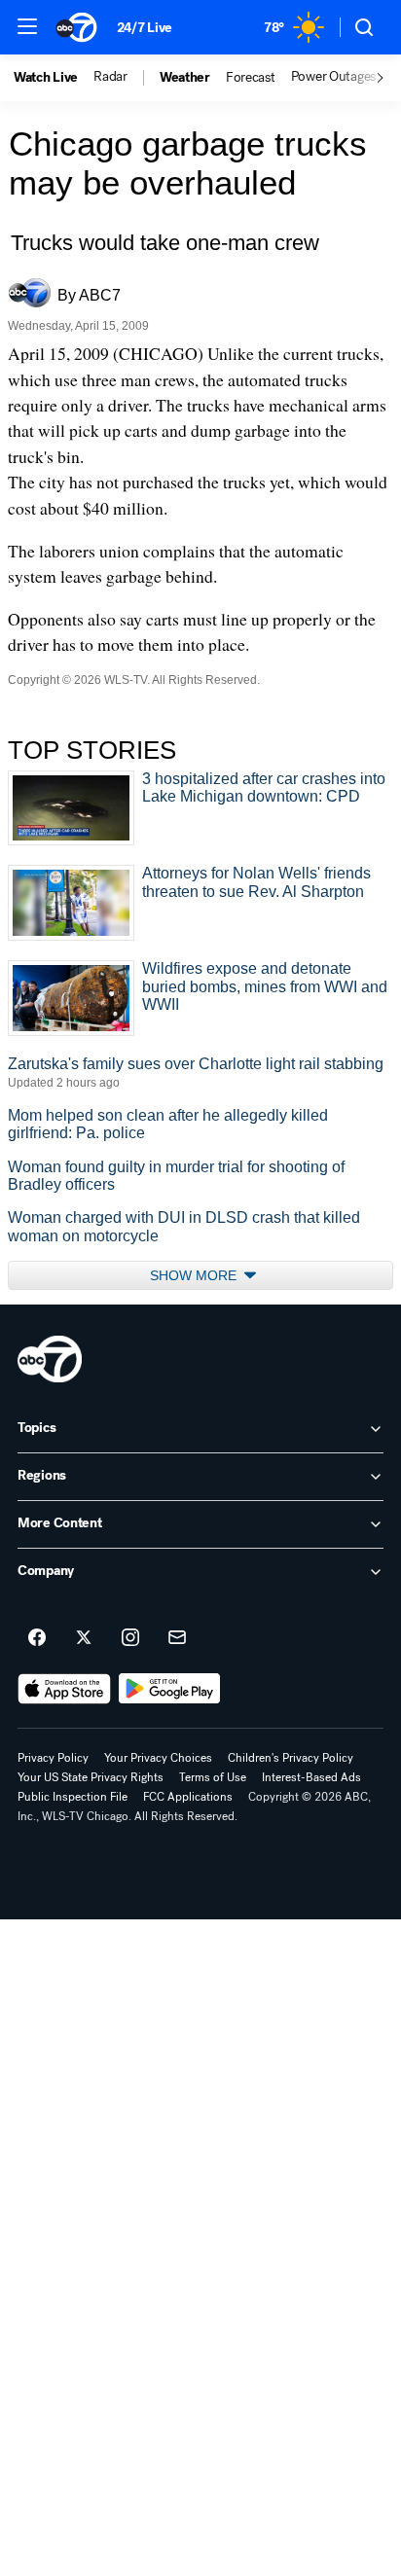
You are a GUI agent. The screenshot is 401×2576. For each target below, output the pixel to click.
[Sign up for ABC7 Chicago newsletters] (177, 1638)
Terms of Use (213, 1777)
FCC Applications (188, 1797)
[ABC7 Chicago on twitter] (84, 1638)
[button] (27, 26)
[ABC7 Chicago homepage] (76, 27)
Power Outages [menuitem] (333, 77)
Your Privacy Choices (158, 1758)
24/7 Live (145, 28)
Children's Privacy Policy (291, 1758)
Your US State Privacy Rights (91, 1777)
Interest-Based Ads (311, 1777)
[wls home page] (50, 1359)
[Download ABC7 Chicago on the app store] (64, 1689)
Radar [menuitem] (110, 77)
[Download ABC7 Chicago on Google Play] (170, 1689)
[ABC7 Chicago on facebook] (37, 1638)
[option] (54, 78)
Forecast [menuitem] (251, 78)
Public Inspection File (73, 1797)
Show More (195, 1275)
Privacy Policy (53, 1758)
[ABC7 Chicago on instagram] (130, 1638)
